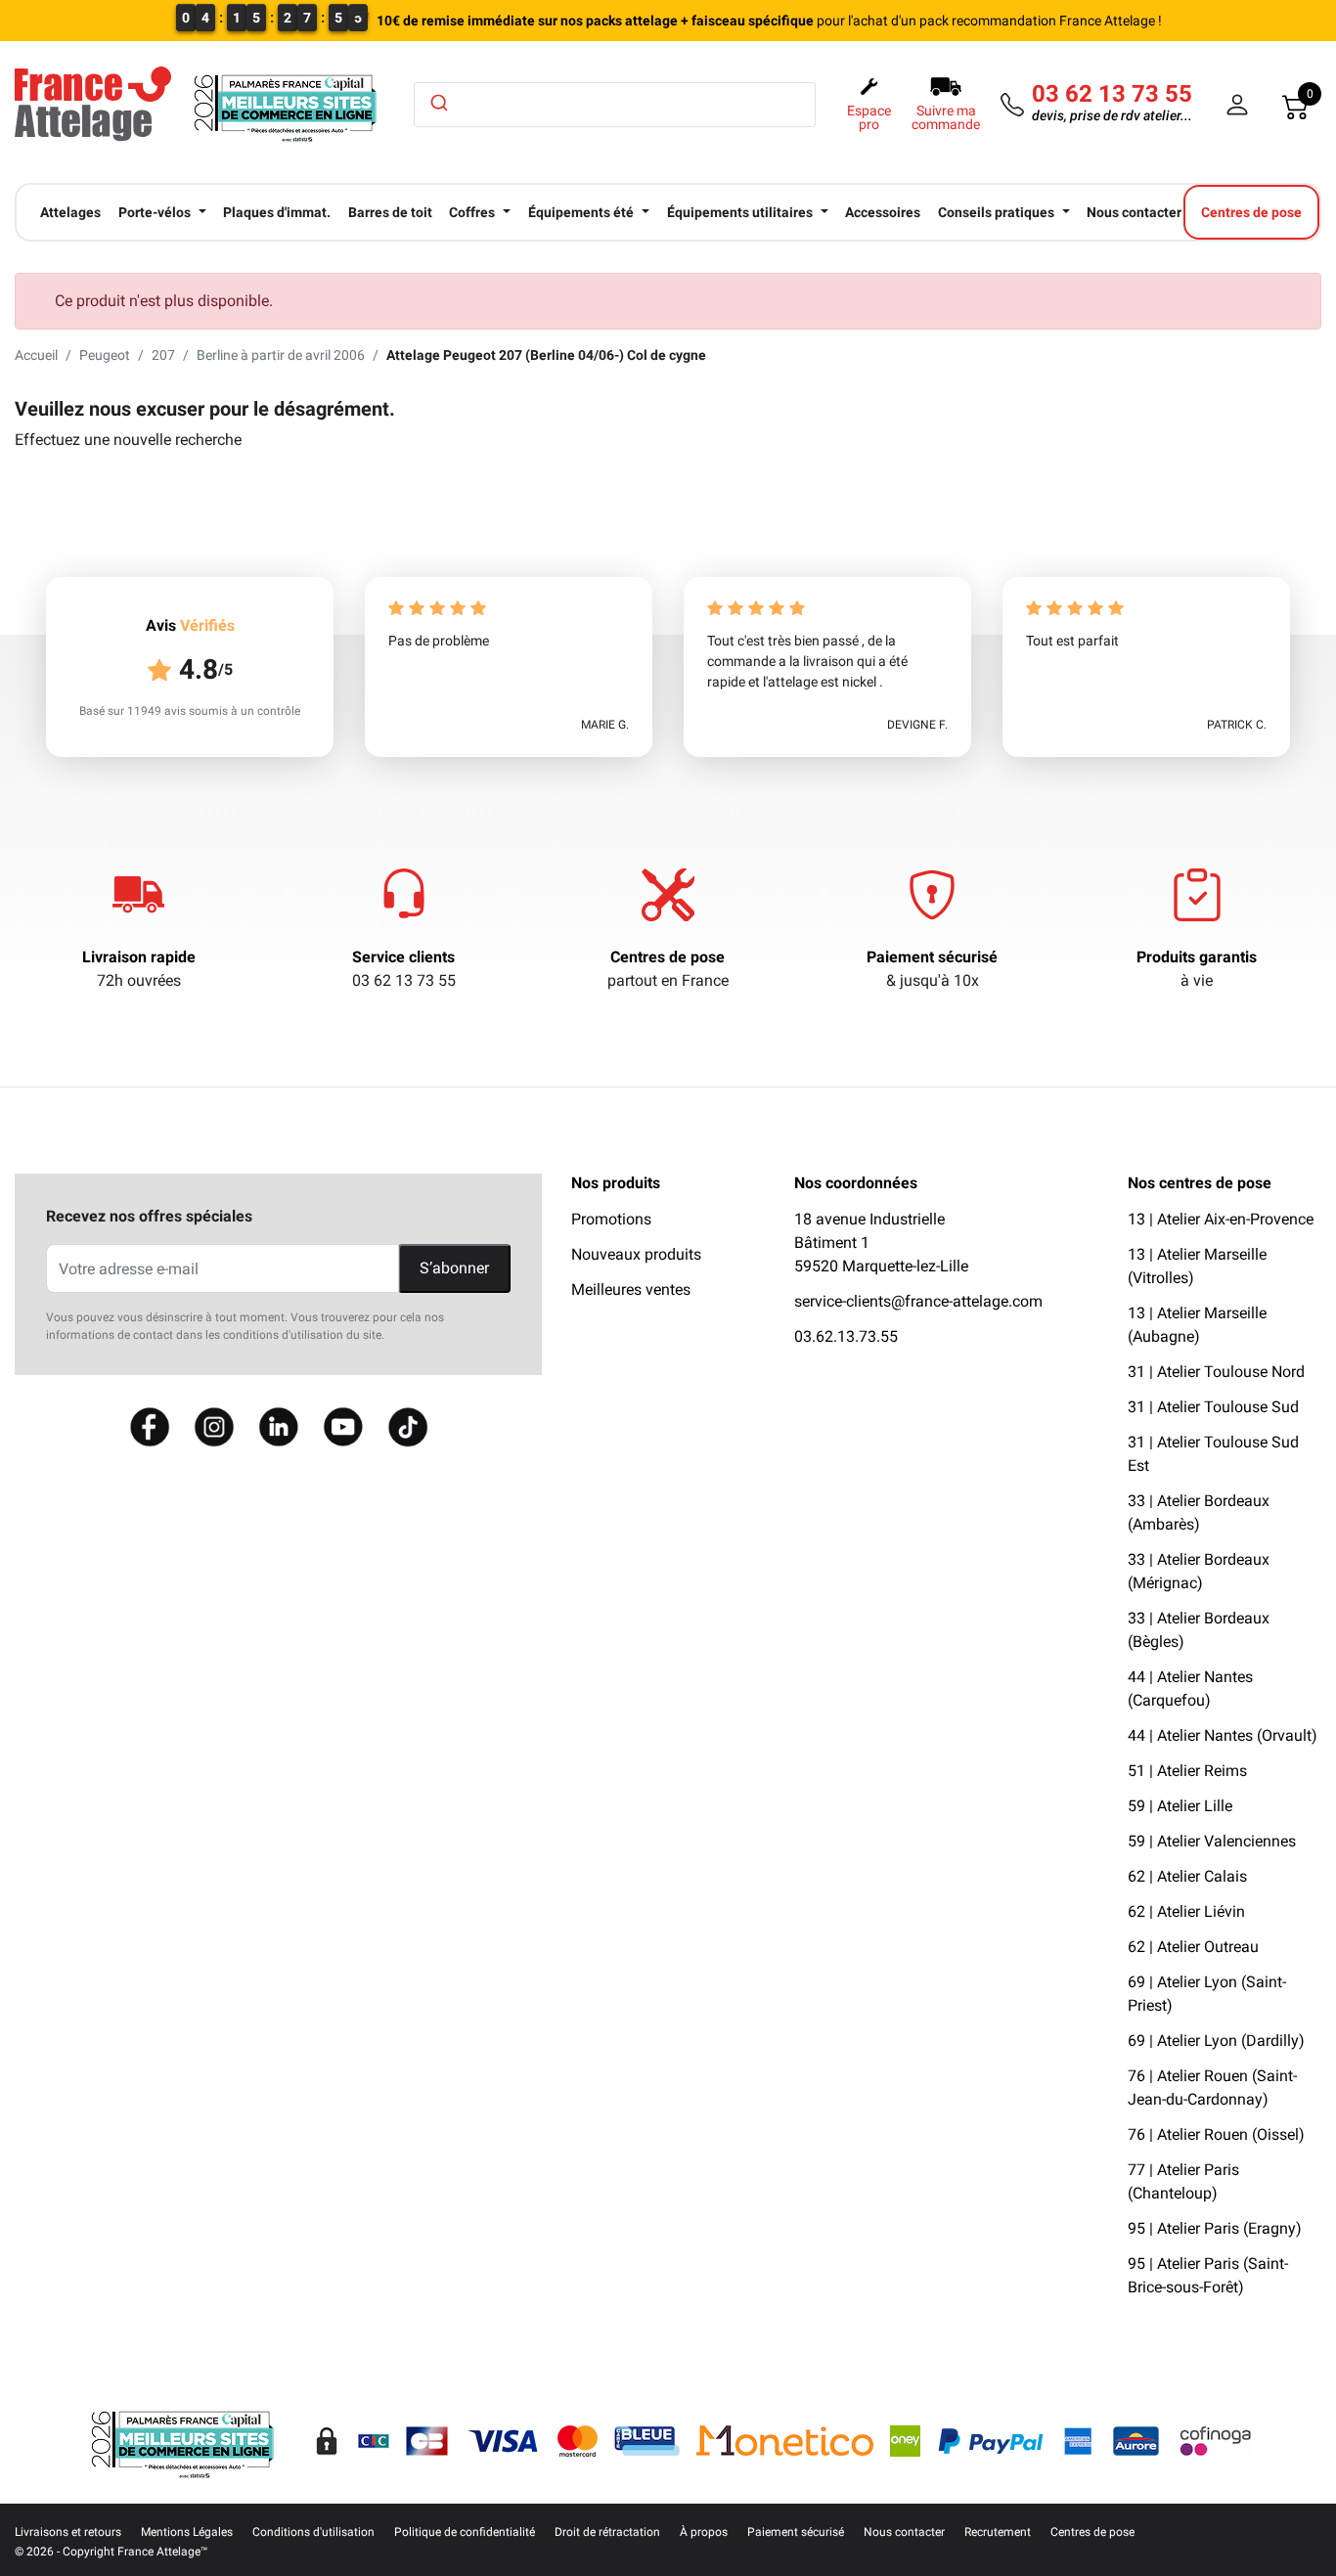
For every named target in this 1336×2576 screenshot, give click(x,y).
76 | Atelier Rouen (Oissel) (1216, 2134)
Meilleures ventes (631, 1289)
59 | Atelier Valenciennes (1212, 1841)
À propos (704, 2532)
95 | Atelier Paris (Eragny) (1215, 2228)
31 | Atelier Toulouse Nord (1216, 1372)
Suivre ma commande (946, 117)
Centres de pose (668, 957)
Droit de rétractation (607, 2532)
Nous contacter (904, 2532)
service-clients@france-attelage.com (918, 1301)
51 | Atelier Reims (1187, 1771)
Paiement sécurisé (932, 957)
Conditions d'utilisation (313, 2532)
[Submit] (438, 103)
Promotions (611, 1219)
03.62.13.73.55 (846, 1336)
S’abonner (454, 1268)
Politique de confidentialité (465, 2532)
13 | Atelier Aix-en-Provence (1221, 1219)
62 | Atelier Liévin (1186, 1911)
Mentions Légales (187, 2532)
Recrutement (998, 2532)
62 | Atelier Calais (1187, 1876)
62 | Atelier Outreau (1193, 1947)
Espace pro (869, 117)
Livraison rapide (139, 957)
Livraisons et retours (68, 2532)
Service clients (403, 957)
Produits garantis (1197, 957)
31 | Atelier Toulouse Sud (1213, 1407)
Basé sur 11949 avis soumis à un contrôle (190, 711)
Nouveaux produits (636, 1254)
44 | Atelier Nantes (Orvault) (1223, 1735)
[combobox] (615, 105)
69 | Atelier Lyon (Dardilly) (1216, 2041)
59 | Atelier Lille (1180, 1806)
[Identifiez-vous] (1237, 105)
